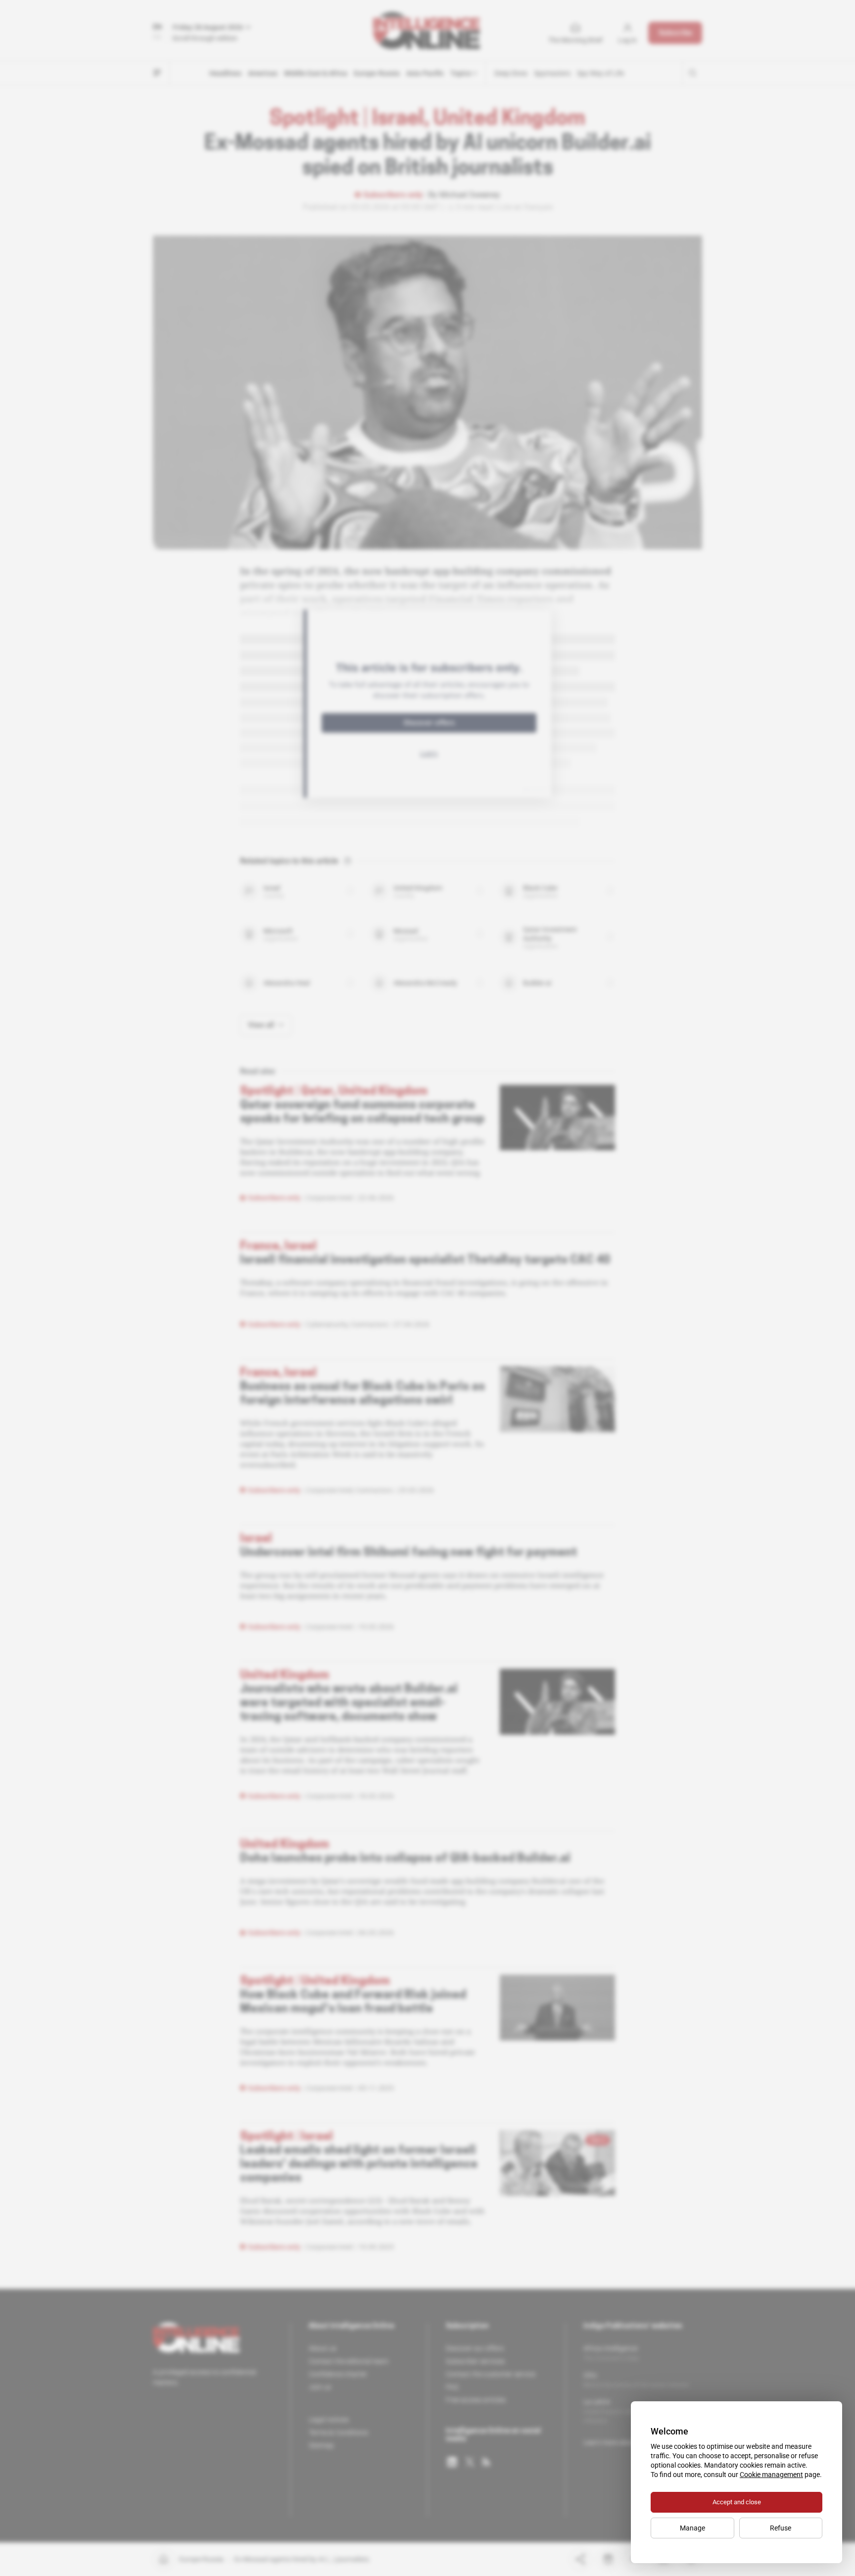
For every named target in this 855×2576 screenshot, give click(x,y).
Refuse (781, 2528)
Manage (692, 2528)
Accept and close (737, 2502)
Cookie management (771, 2475)
